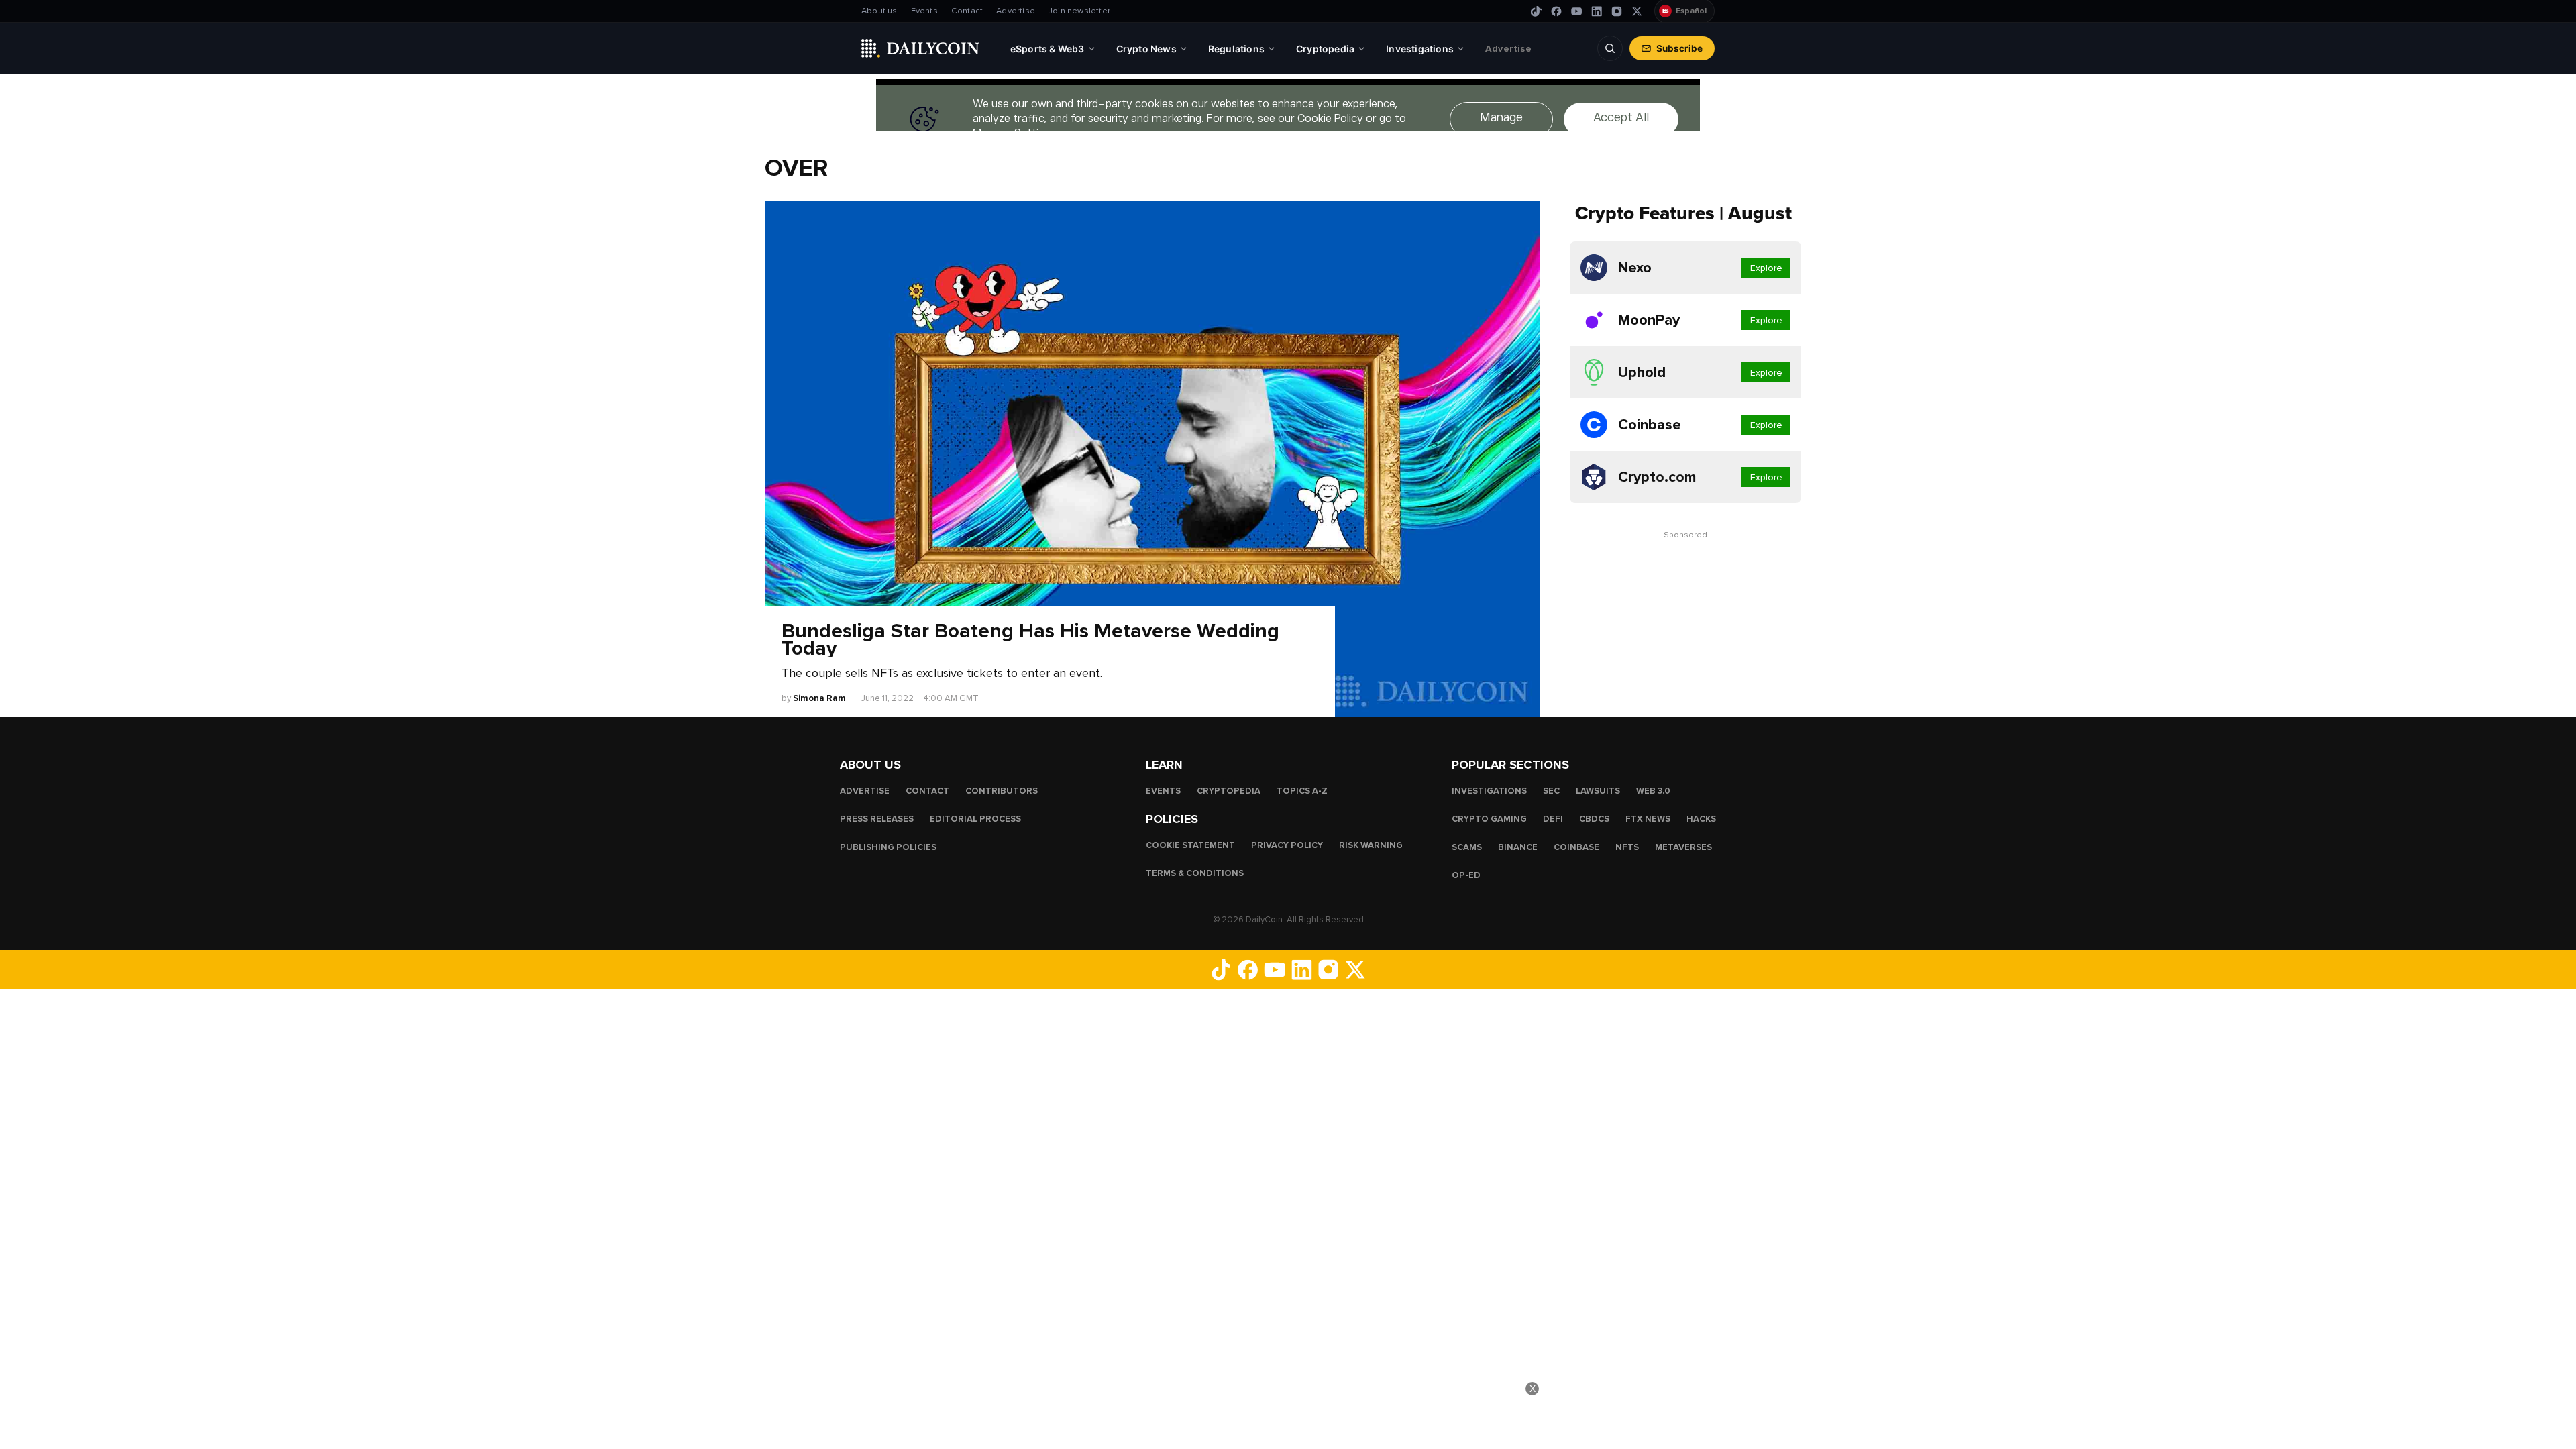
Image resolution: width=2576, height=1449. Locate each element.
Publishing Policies (888, 847)
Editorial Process (975, 819)
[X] (1637, 11)
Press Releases (877, 819)
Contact (967, 11)
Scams (1467, 847)
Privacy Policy (1287, 845)
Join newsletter (1079, 11)
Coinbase (1576, 847)
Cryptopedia (1229, 791)
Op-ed (1466, 875)
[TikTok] (1536, 11)
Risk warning (1371, 845)
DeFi (1553, 819)
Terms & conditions (1195, 873)
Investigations (1489, 791)
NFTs (1627, 847)
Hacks (1701, 819)
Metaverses (1683, 847)
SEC (1551, 791)
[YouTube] (1576, 11)
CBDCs (1594, 819)
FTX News (1648, 819)
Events (924, 11)
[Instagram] (1617, 11)
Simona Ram (819, 698)
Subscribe (1679, 48)
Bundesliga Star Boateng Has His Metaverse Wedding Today (1030, 640)
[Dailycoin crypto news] (920, 48)
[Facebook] (1556, 11)
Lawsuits (1598, 791)
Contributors (1002, 791)
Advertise (1016, 11)
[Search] (1610, 48)
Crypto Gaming (1489, 819)
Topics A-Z (1302, 791)
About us (879, 11)
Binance (1518, 847)
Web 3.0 (1653, 791)
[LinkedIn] (1597, 11)
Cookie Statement (1190, 845)
